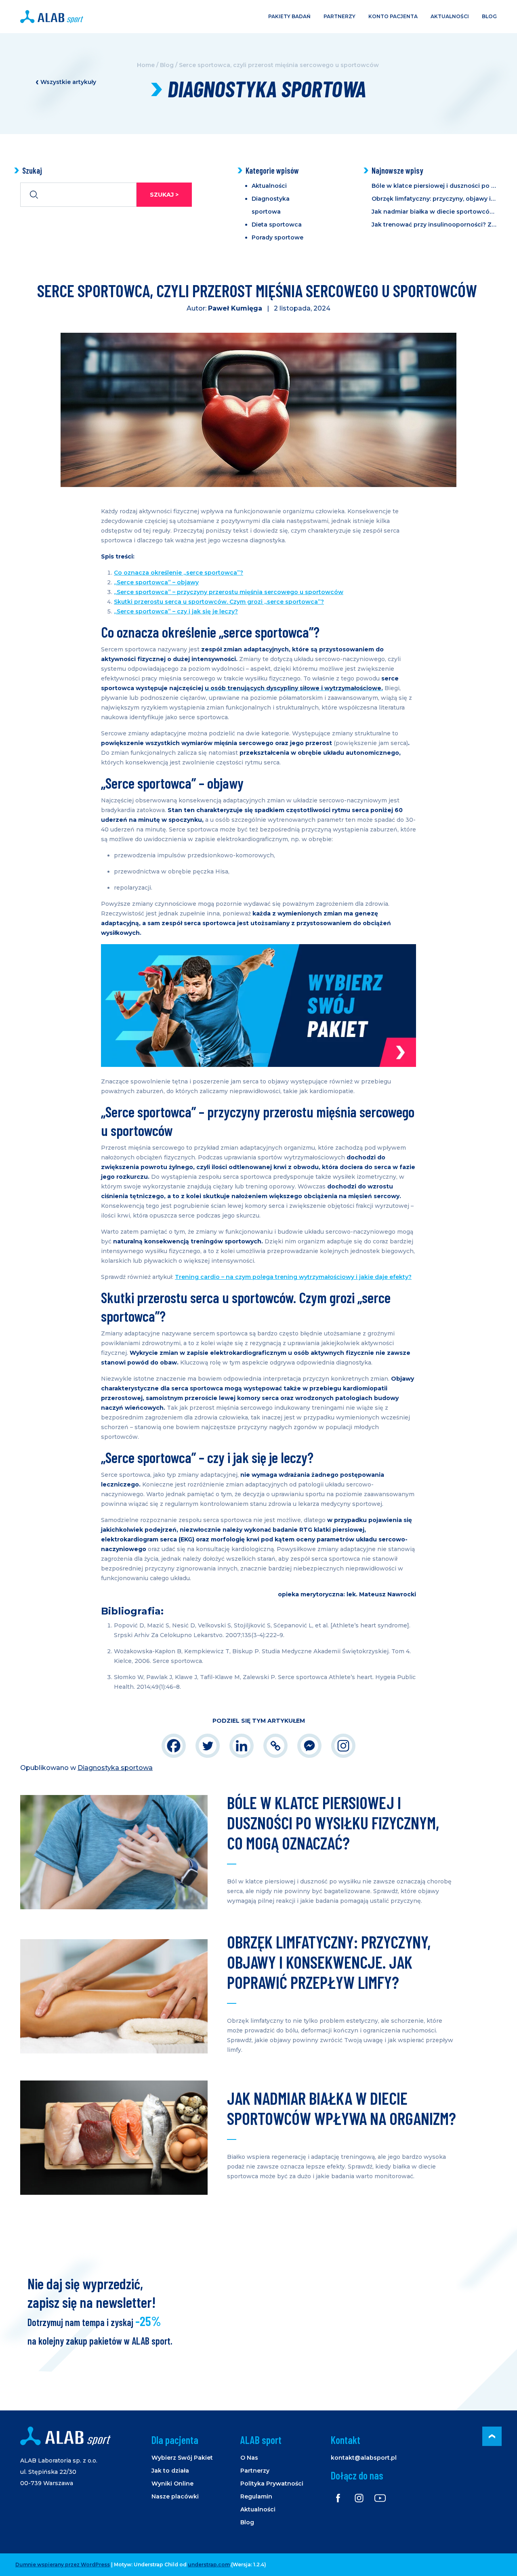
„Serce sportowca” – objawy (156, 582)
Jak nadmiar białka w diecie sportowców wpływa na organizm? (434, 212)
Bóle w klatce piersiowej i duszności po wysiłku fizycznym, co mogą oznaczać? (434, 186)
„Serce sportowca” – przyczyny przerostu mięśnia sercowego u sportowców (229, 592)
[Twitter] (208, 1746)
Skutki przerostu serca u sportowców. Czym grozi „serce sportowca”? (219, 602)
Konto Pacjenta (393, 16)
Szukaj (32, 170)
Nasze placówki (175, 2496)
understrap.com (209, 2564)
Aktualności (450, 16)
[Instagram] (343, 1746)
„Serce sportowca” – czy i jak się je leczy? (176, 611)
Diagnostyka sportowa (115, 1768)
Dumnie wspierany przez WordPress (63, 2564)
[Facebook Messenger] (309, 1746)
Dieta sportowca (277, 225)
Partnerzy (339, 16)
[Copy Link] (275, 1746)
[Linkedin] (242, 1746)
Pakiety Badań (289, 16)
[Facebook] (174, 1746)
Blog (489, 16)
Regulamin (256, 2496)
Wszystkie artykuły (68, 82)
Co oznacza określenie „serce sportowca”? (179, 573)
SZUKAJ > (164, 195)
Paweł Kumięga (235, 308)
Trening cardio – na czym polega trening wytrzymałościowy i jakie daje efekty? (293, 1277)
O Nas (249, 2458)
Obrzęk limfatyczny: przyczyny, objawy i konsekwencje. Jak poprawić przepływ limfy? (434, 199)
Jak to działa (170, 2471)
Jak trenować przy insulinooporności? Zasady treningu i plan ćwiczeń (434, 225)
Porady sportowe (277, 237)
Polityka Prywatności (272, 2484)
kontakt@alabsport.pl (364, 2458)
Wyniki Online (172, 2484)
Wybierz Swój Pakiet (182, 2458)
